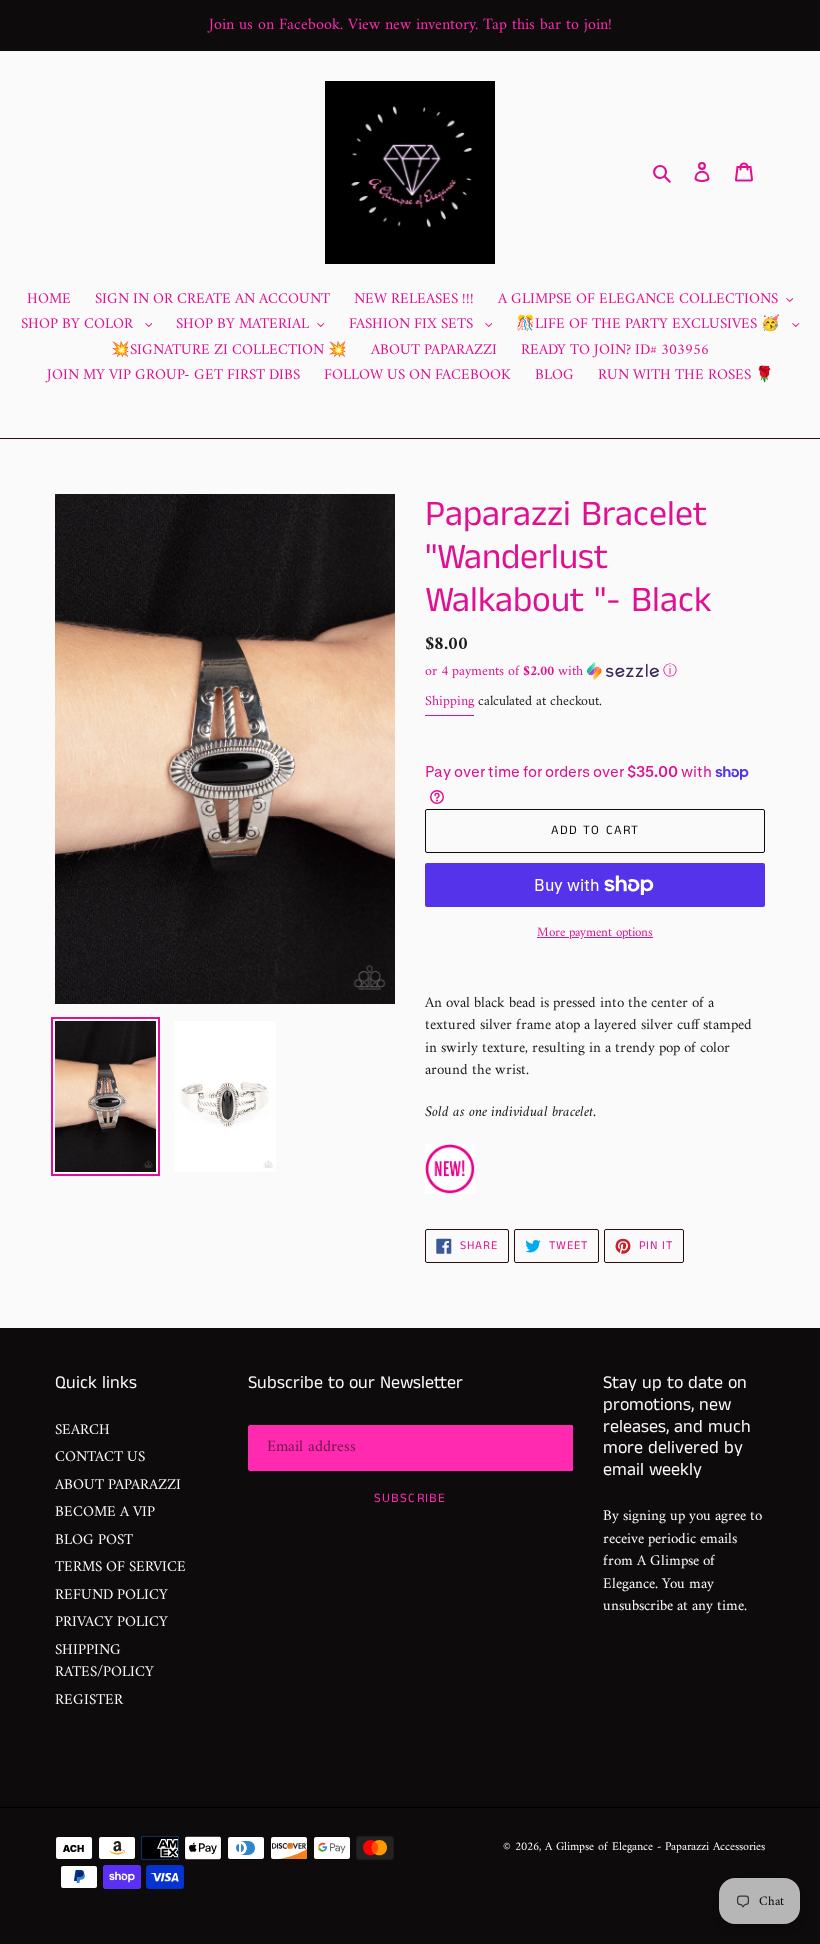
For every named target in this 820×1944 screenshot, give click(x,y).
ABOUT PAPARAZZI (118, 1485)
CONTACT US (100, 1457)
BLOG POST (94, 1540)
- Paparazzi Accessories (711, 1847)
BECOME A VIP (105, 1512)
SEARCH (82, 1430)
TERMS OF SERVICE (120, 1567)
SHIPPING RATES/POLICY (104, 1662)
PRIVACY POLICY (111, 1622)
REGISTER (89, 1700)
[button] (551, 671)
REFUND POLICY (111, 1595)
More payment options (595, 933)
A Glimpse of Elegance (599, 1847)
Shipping (449, 701)
